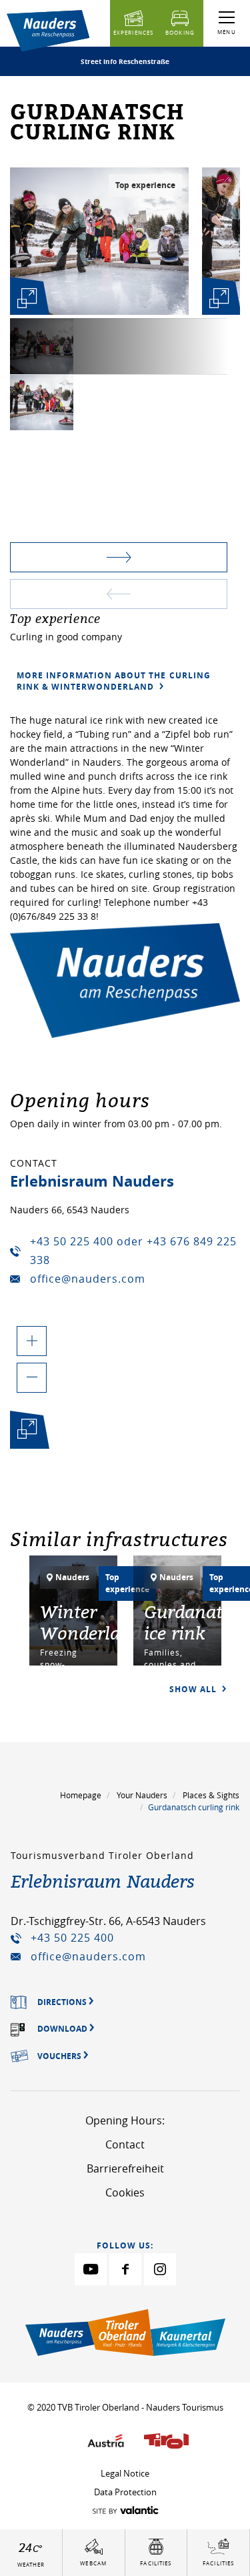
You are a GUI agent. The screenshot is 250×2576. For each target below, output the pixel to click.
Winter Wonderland (91, 1622)
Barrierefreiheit (125, 2168)
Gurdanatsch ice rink (197, 1622)
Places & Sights (211, 1795)
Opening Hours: (125, 2120)
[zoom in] (32, 1341)
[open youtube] (91, 2269)
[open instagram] (160, 2269)
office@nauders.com (88, 1279)
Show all (194, 1689)
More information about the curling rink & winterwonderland (114, 681)
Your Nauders (142, 1795)
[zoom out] (32, 1378)
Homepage (81, 1795)
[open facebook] (125, 2269)
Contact (125, 2144)
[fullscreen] (27, 298)
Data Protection (125, 2492)
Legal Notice (125, 2473)
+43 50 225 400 (72, 1938)
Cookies (125, 2192)
